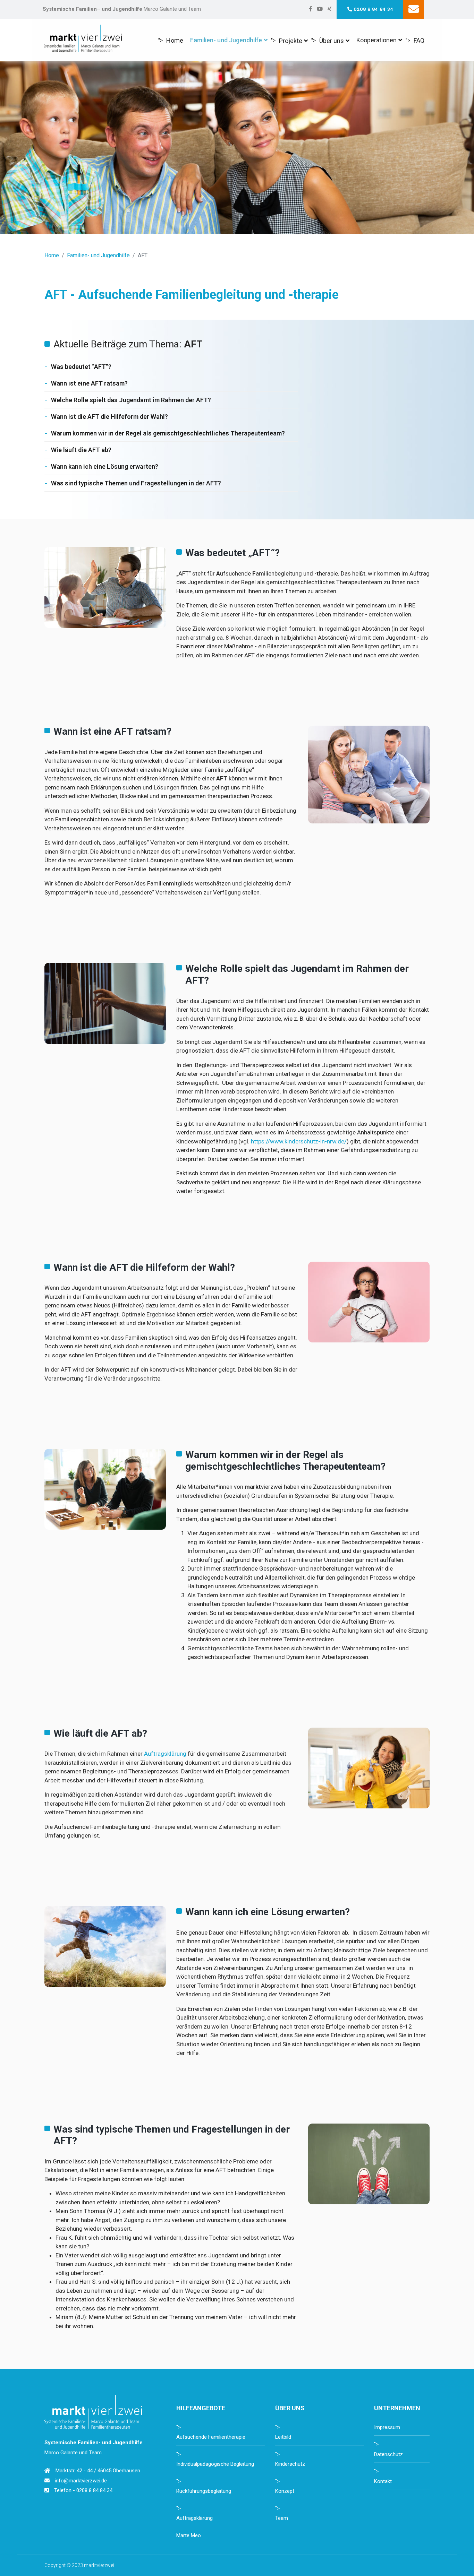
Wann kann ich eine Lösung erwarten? (105, 466)
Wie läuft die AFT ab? (81, 450)
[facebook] (310, 9)
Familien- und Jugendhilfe (226, 40)
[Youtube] (320, 9)
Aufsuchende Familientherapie (211, 2437)
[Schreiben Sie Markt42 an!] (414, 10)
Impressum (387, 2427)
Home (175, 40)
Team (282, 2518)
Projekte (291, 41)
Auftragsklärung (165, 1754)
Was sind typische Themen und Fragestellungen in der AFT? (136, 483)
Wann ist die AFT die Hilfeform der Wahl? (109, 417)
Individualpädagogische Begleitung (215, 2464)
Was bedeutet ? (81, 367)
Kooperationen (376, 40)
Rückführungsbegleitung (204, 2491)
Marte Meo (189, 2535)
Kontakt (383, 2481)
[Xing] (329, 9)
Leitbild (283, 2437)
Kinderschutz (290, 2464)
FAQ (419, 40)
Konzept (285, 2491)
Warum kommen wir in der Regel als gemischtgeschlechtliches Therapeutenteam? (168, 433)
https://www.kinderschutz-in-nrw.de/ (299, 1141)
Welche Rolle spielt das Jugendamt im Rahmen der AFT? (131, 400)
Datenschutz (388, 2454)
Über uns (332, 41)
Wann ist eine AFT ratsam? (89, 383)
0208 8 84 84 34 (374, 9)
